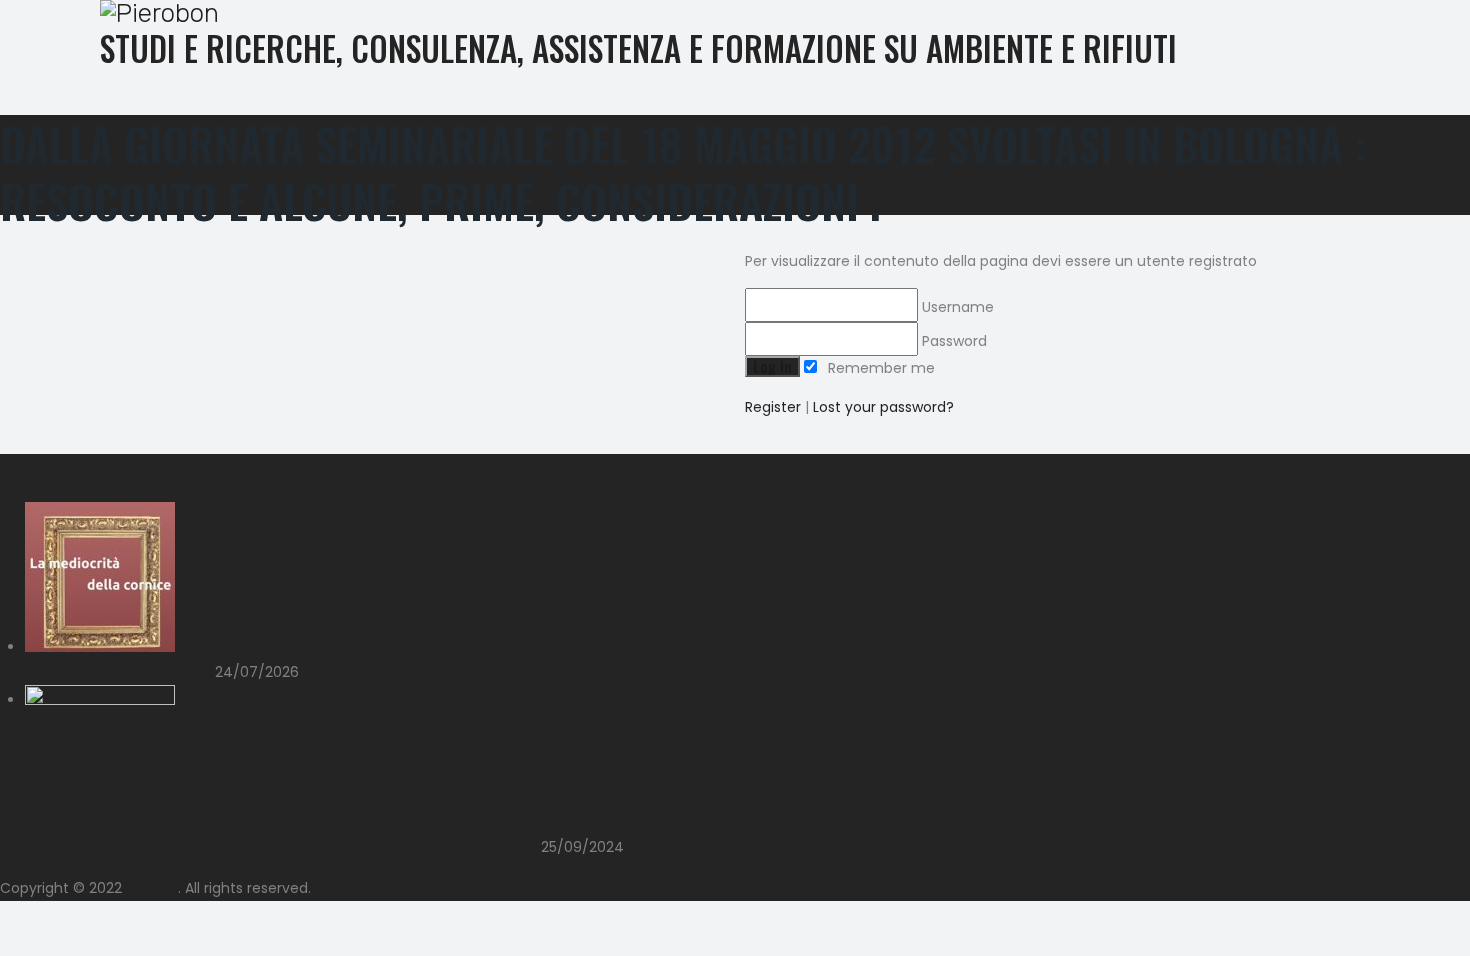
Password (952, 341)
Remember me (879, 368)
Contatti (875, 172)
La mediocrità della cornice (120, 672)
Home (522, 172)
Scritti (669, 172)
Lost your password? (883, 407)
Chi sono (962, 172)
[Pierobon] (720, 13)
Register (773, 407)
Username (956, 307)
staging (152, 888)
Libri (801, 172)
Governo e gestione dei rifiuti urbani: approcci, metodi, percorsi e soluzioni (283, 847)
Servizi (593, 172)
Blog (739, 172)
